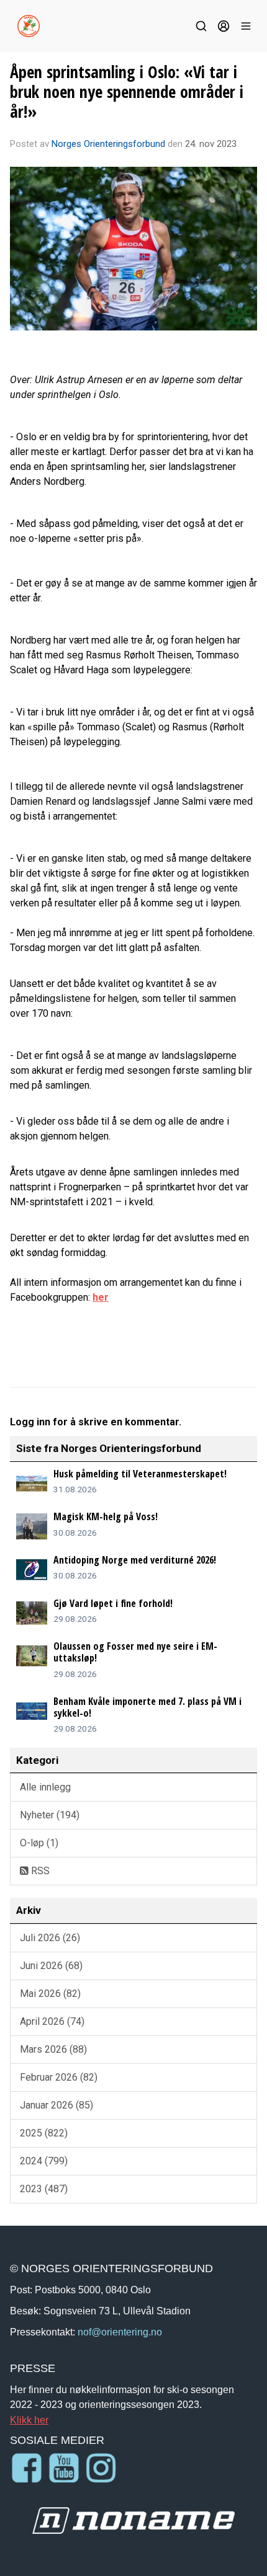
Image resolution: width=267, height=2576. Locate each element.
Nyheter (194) (50, 1815)
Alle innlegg (45, 1787)
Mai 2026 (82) (50, 1994)
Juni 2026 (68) (51, 1966)
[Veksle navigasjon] (246, 26)
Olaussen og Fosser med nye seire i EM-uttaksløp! (135, 1652)
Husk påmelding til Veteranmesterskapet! (140, 1474)
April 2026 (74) (52, 2021)
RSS (39, 1871)
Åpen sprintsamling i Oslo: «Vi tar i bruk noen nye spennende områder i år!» (127, 91)
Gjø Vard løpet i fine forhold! (113, 1603)
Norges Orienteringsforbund (108, 144)
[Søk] (201, 26)
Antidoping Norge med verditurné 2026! (135, 1560)
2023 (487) (44, 2189)
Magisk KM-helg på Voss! (106, 1516)
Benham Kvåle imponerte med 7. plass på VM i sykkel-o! (147, 1707)
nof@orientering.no (120, 2332)
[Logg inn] (224, 26)
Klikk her (29, 2420)
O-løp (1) (39, 1843)
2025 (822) (44, 2133)
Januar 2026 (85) (57, 2105)
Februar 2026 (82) (59, 2077)
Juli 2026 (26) (50, 1938)
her (101, 1297)
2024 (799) (44, 2161)
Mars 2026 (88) (53, 2049)
